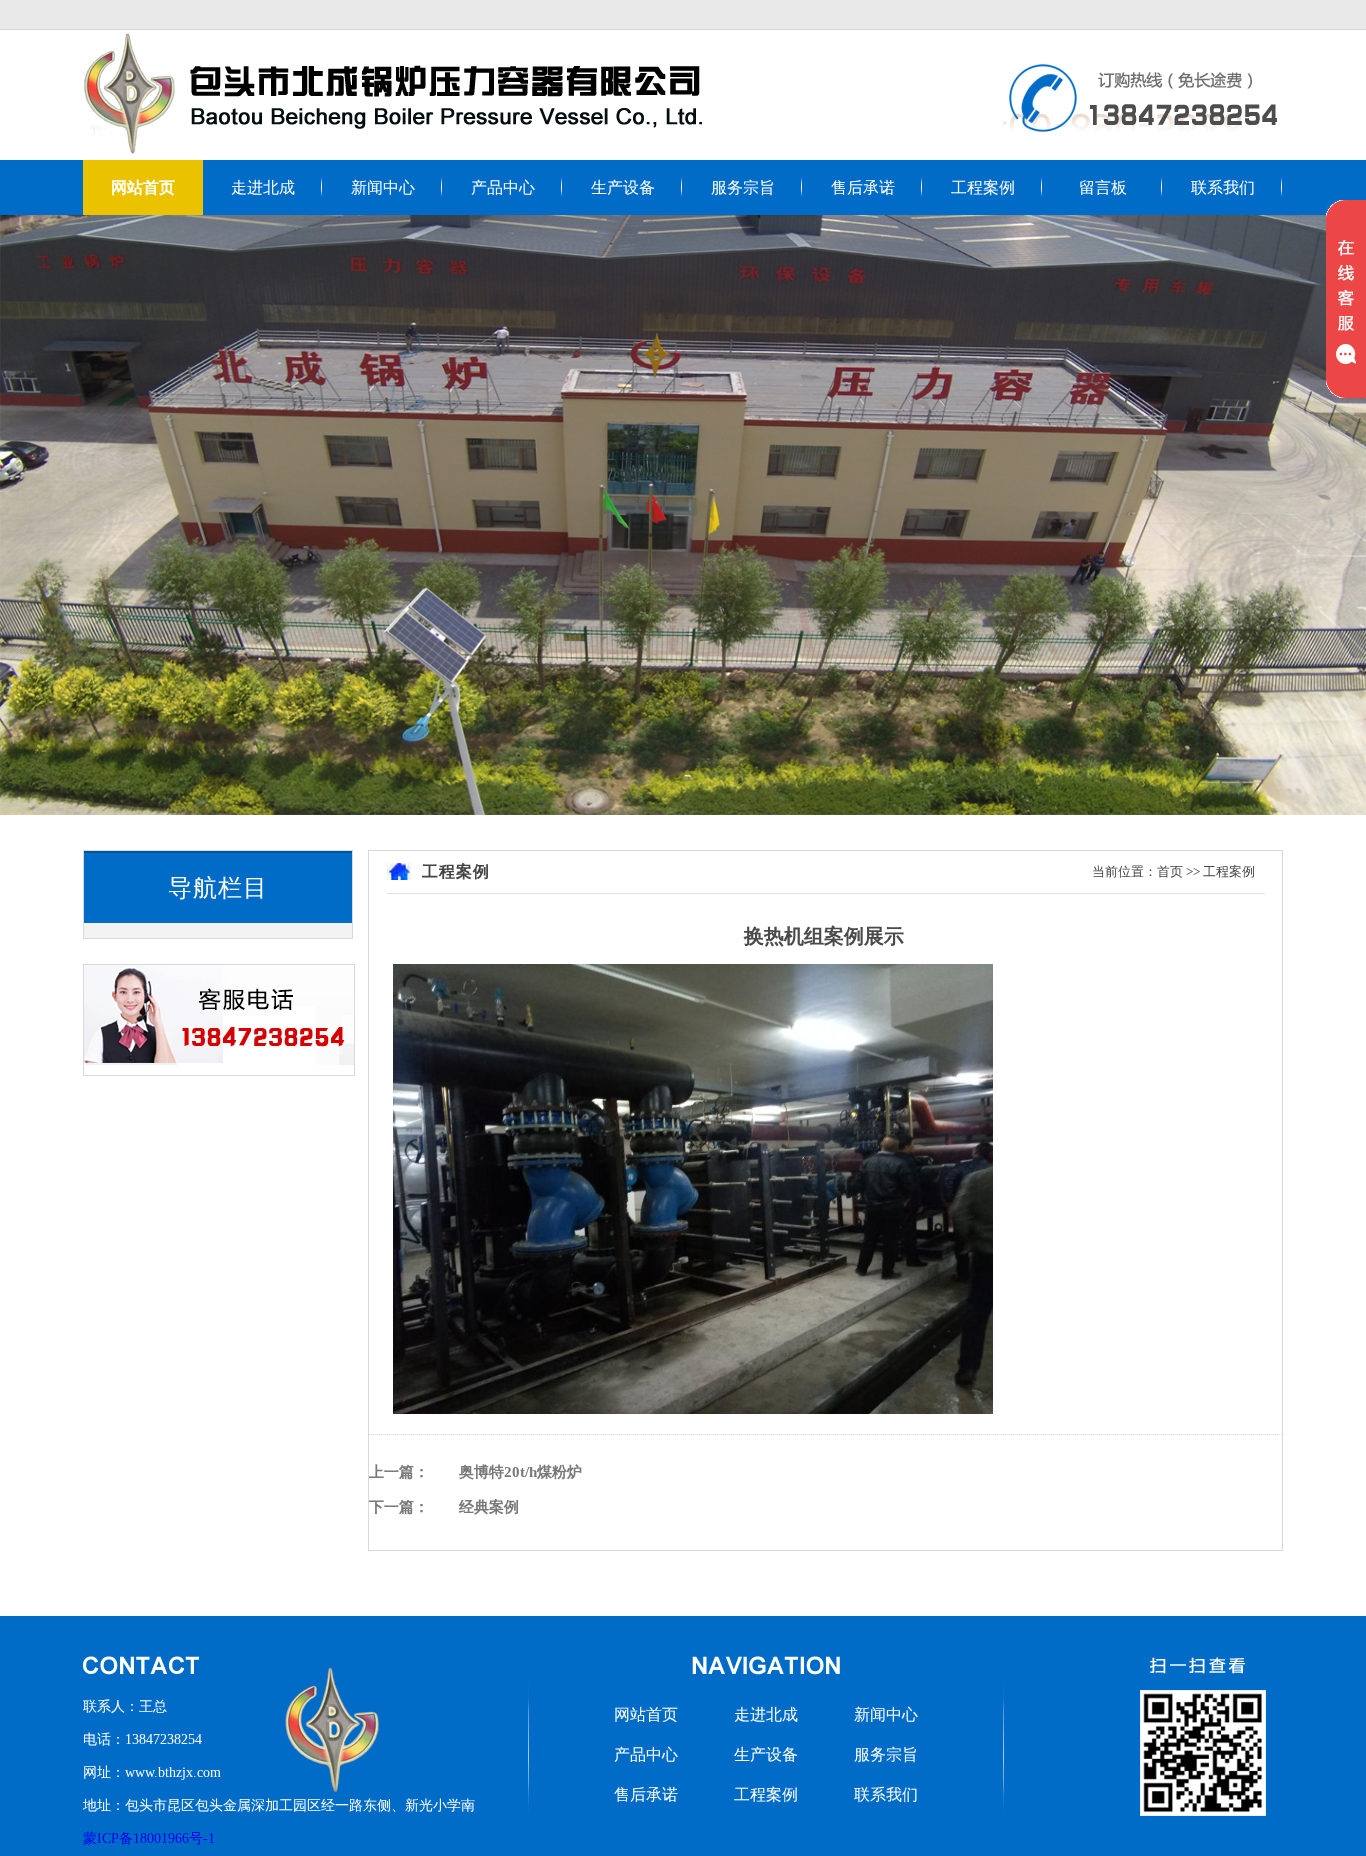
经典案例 (489, 1507)
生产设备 (623, 187)
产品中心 (503, 187)
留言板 (1103, 187)
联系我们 (1223, 187)
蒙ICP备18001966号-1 (149, 1838)
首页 (1170, 871)
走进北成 (263, 187)
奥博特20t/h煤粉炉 (520, 1472)
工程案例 (983, 187)
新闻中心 (383, 187)
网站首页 (143, 187)
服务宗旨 (743, 187)
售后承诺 (863, 187)
